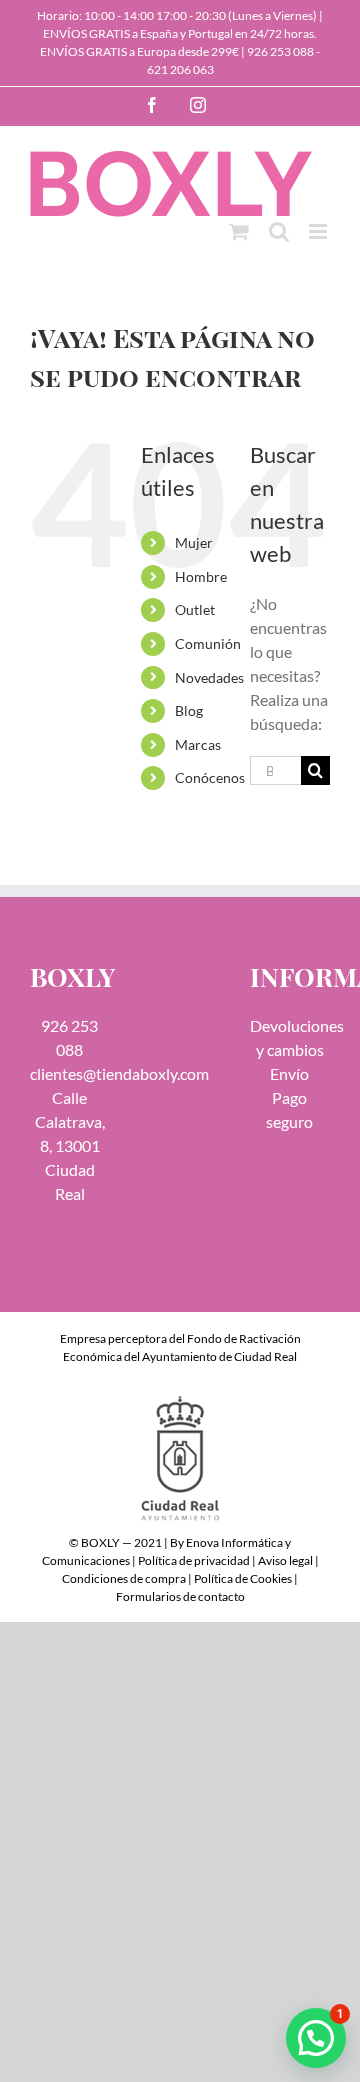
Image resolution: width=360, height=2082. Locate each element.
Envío (289, 1073)
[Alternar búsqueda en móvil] (279, 231)
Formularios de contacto (180, 1596)
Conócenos (210, 777)
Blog (189, 710)
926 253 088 (280, 51)
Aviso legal (285, 1560)
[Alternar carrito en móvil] (239, 231)
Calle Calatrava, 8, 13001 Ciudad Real (70, 1145)
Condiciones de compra (124, 1578)
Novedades (209, 677)
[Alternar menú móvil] (319, 231)
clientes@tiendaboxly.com (119, 1073)
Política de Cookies (243, 1578)
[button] (316, 2038)
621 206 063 (180, 69)
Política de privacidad (194, 1560)
